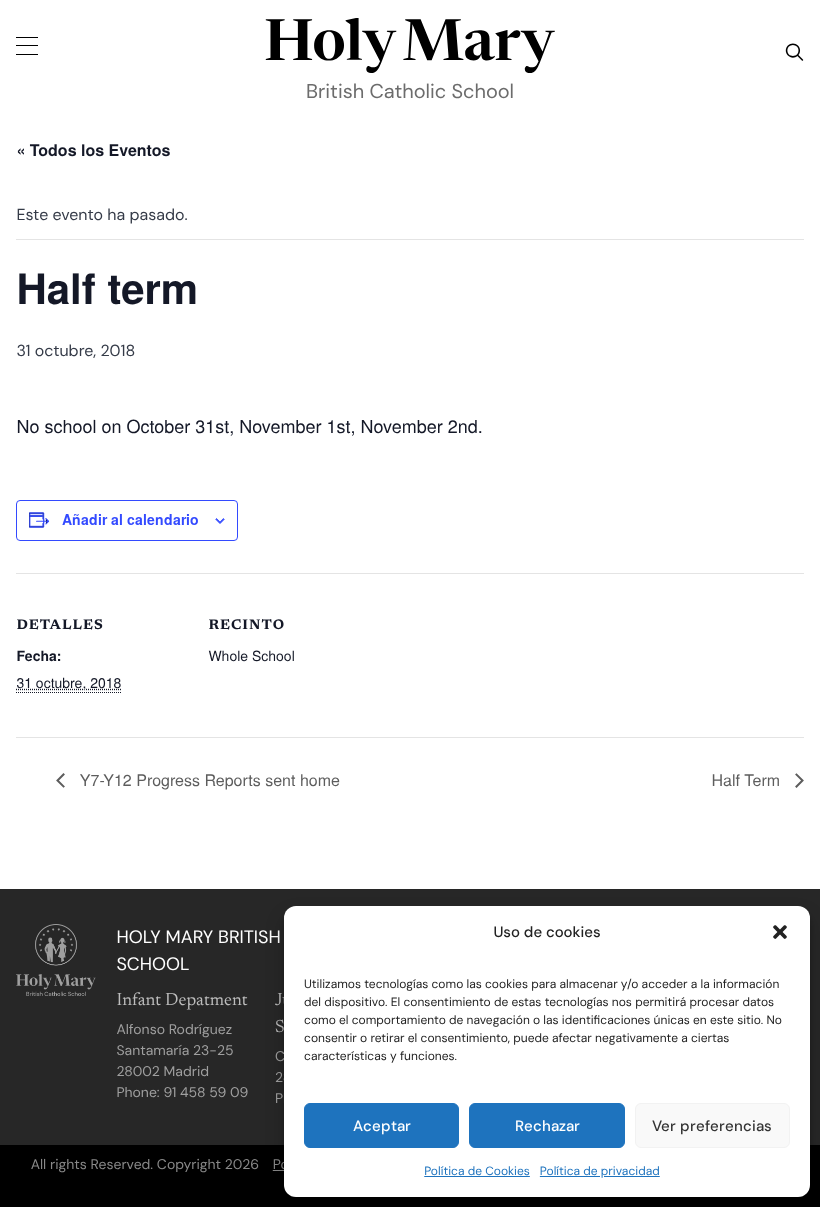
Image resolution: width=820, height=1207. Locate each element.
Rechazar (547, 1126)
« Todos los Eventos (93, 149)
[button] (780, 932)
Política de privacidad (600, 1171)
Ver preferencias (712, 1126)
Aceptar (382, 1126)
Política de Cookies (477, 1171)
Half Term (747, 779)
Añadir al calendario (130, 519)
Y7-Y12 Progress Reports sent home (207, 779)
